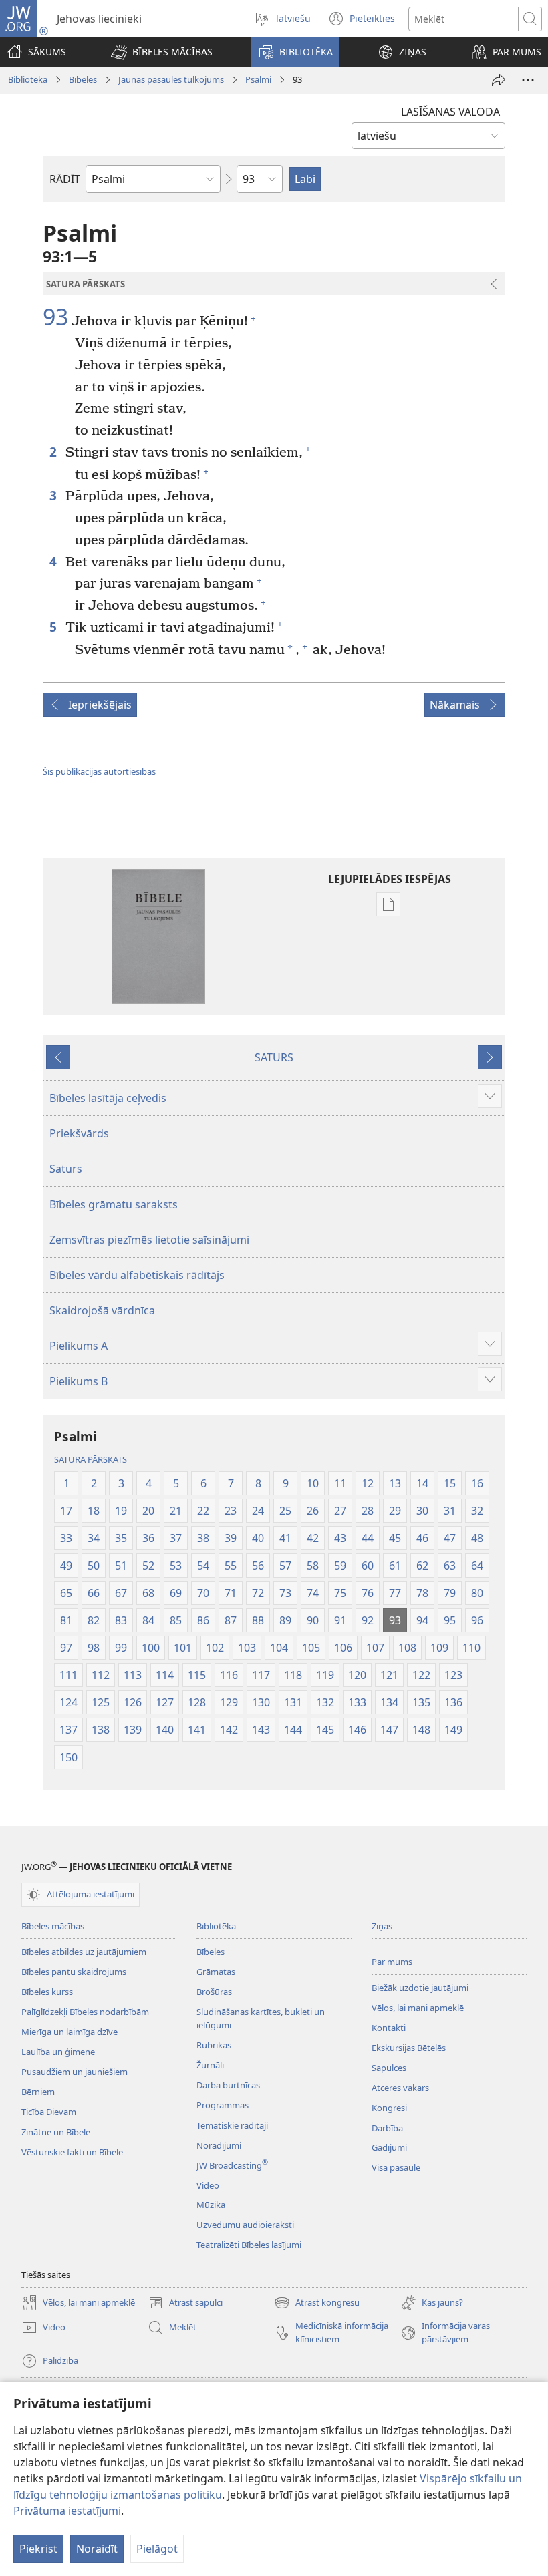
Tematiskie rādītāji (232, 2125)
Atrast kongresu (317, 2304)
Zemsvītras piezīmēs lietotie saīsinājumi (149, 1240)
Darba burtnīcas (228, 2085)
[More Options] (528, 80)
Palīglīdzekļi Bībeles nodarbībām (85, 2012)
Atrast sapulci (185, 2304)
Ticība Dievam (49, 2112)
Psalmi (258, 79)
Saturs (66, 1169)
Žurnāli (210, 2065)
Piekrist (38, 2549)
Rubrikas (214, 2045)
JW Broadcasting (232, 2165)
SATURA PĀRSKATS (91, 1459)
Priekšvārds (79, 1133)
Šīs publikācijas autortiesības (99, 771)
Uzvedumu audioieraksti (245, 2225)
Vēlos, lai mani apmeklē (418, 2008)
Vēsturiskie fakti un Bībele (72, 2152)
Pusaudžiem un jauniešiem (75, 2072)
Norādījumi (219, 2145)
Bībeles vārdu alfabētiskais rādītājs (137, 1275)
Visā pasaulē (396, 2167)
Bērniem (38, 2092)
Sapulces (389, 2068)
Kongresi (389, 2108)
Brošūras (214, 1992)
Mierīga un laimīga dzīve (70, 2032)
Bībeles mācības (53, 1926)
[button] (162, 52)
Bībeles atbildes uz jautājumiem (84, 1952)
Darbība (387, 2128)
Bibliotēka (28, 79)
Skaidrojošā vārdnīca (102, 1310)
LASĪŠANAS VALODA (450, 112)
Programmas (223, 2105)
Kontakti (389, 2028)
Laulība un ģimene (58, 2052)
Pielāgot (157, 2549)
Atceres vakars (400, 2088)
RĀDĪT (65, 179)
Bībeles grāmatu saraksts (114, 1204)
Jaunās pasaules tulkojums (171, 79)
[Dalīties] (499, 80)
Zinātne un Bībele (56, 2132)
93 (55, 317)
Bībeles (83, 79)
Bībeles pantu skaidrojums (74, 1972)
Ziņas (382, 1926)
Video (208, 2185)
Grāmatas (216, 1972)
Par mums (392, 1962)
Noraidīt (97, 2549)
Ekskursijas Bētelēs (409, 2048)
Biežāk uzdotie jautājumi (420, 1988)
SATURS (274, 1057)
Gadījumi (389, 2147)
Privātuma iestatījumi (67, 2511)
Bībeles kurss (47, 1992)
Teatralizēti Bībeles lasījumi (249, 2245)
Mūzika (211, 2205)
